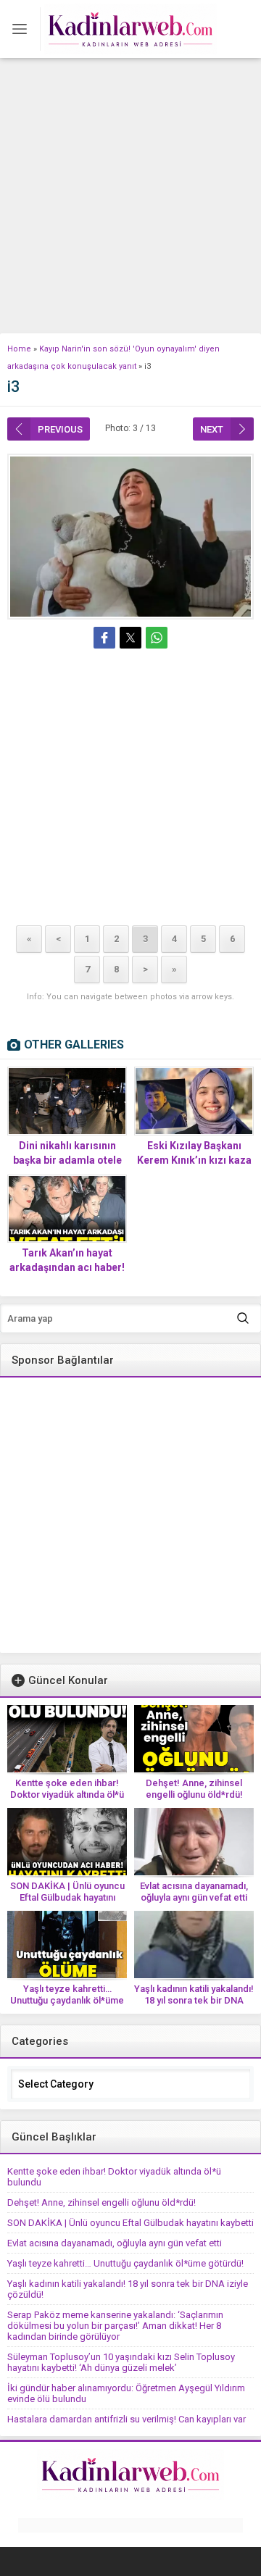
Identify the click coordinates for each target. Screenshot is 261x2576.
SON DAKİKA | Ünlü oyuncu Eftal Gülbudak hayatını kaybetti (67, 1897)
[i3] (130, 537)
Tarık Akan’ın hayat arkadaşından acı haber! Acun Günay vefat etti (67, 1267)
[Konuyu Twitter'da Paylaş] (130, 638)
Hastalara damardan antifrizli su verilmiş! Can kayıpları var (127, 2419)
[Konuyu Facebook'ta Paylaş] (104, 638)
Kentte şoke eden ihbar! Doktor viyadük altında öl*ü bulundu (67, 1795)
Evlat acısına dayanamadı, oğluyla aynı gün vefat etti (194, 1892)
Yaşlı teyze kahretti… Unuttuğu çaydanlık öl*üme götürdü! (67, 2000)
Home (19, 349)
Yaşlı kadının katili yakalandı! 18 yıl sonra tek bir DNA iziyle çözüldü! (194, 2000)
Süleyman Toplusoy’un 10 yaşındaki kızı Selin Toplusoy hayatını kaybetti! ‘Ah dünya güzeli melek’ (121, 2362)
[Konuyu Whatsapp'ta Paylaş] (157, 638)
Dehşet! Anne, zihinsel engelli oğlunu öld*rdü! (194, 1789)
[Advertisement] (130, 196)
